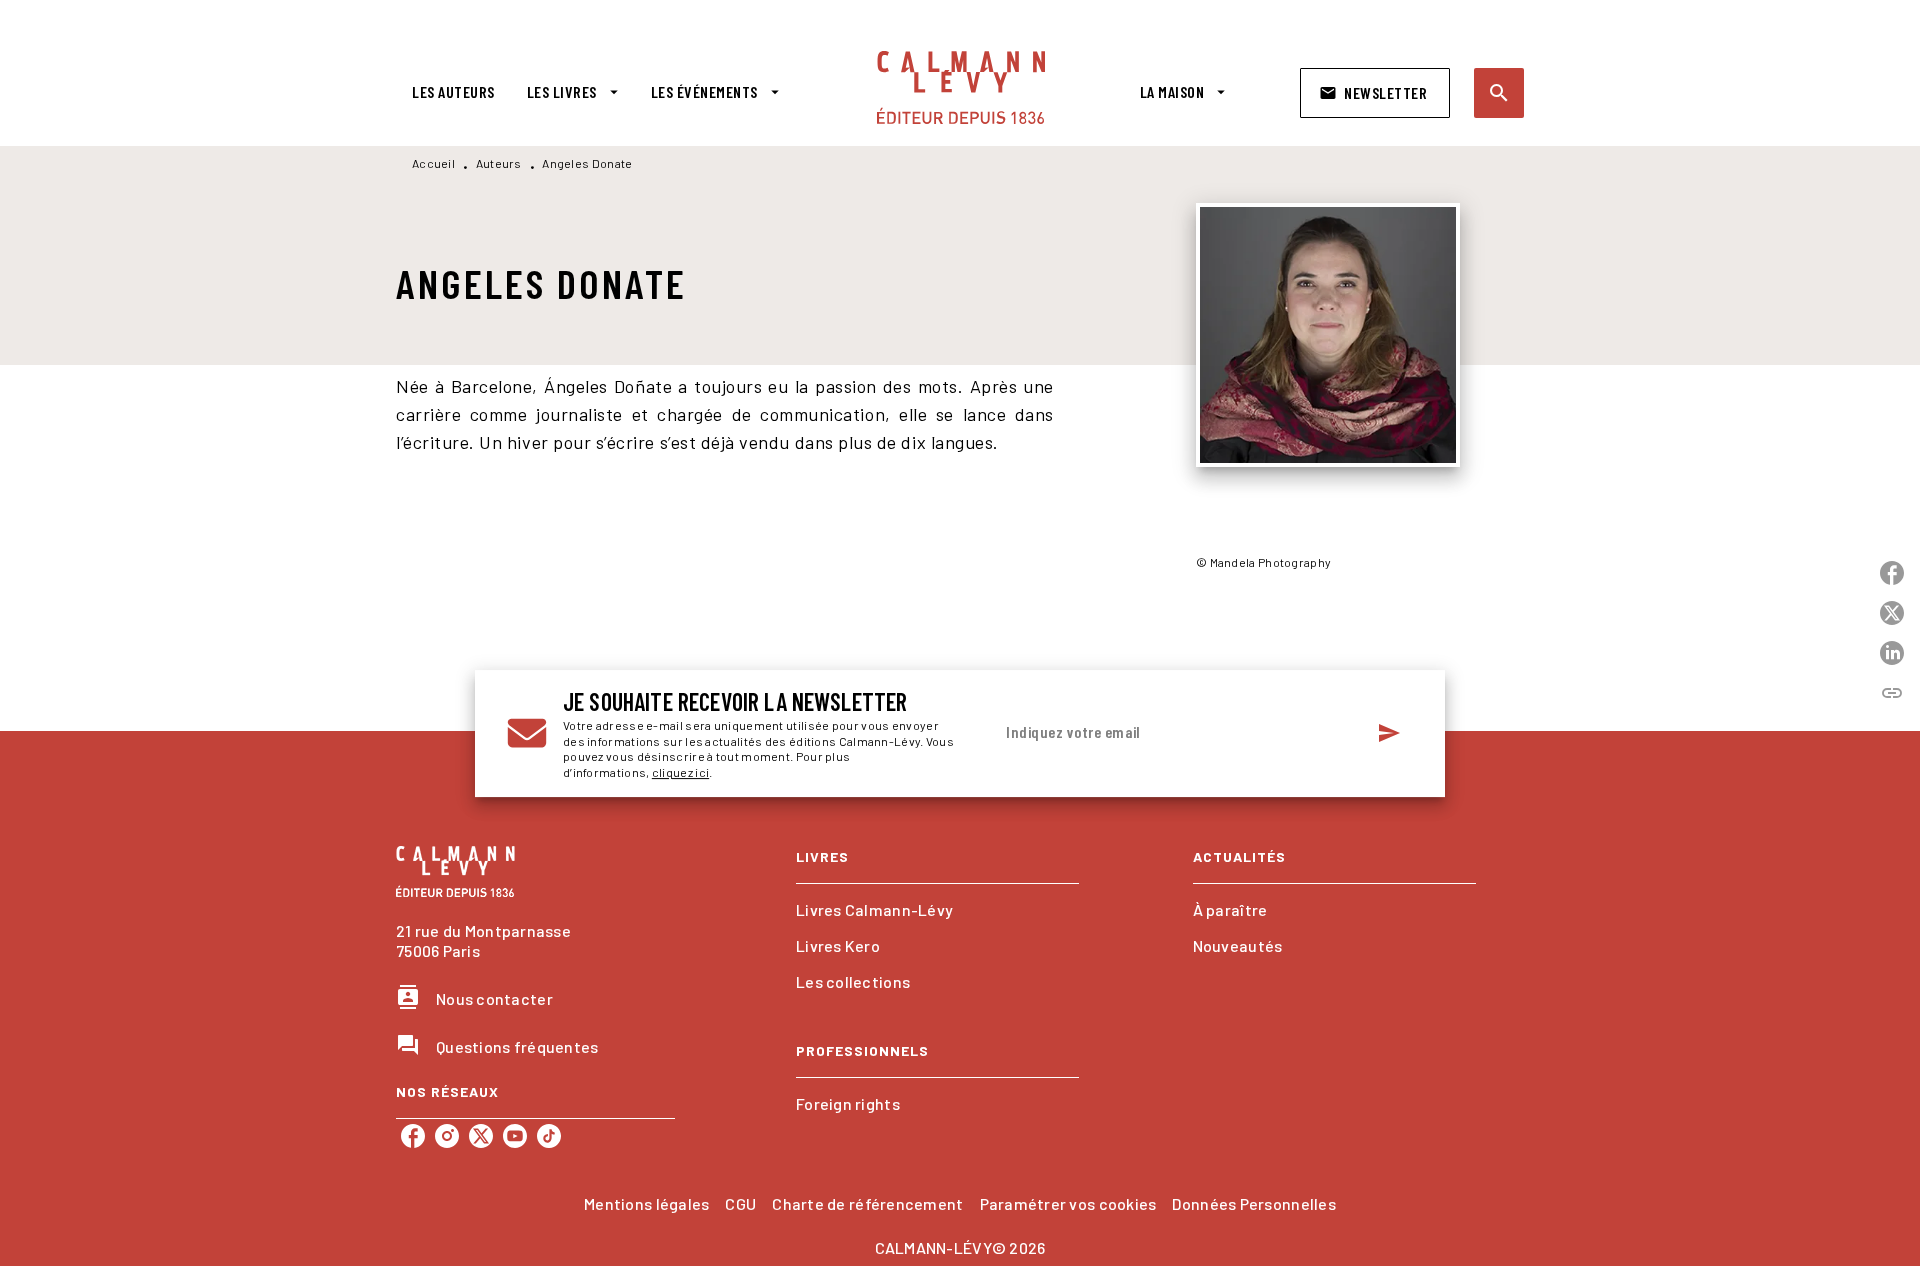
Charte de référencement (867, 1203)
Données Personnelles (1253, 1203)
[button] (1375, 93)
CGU (740, 1203)
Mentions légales (646, 1203)
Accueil (433, 163)
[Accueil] (961, 87)
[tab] (453, 92)
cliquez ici (680, 773)
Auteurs (499, 163)
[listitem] (413, 1136)
